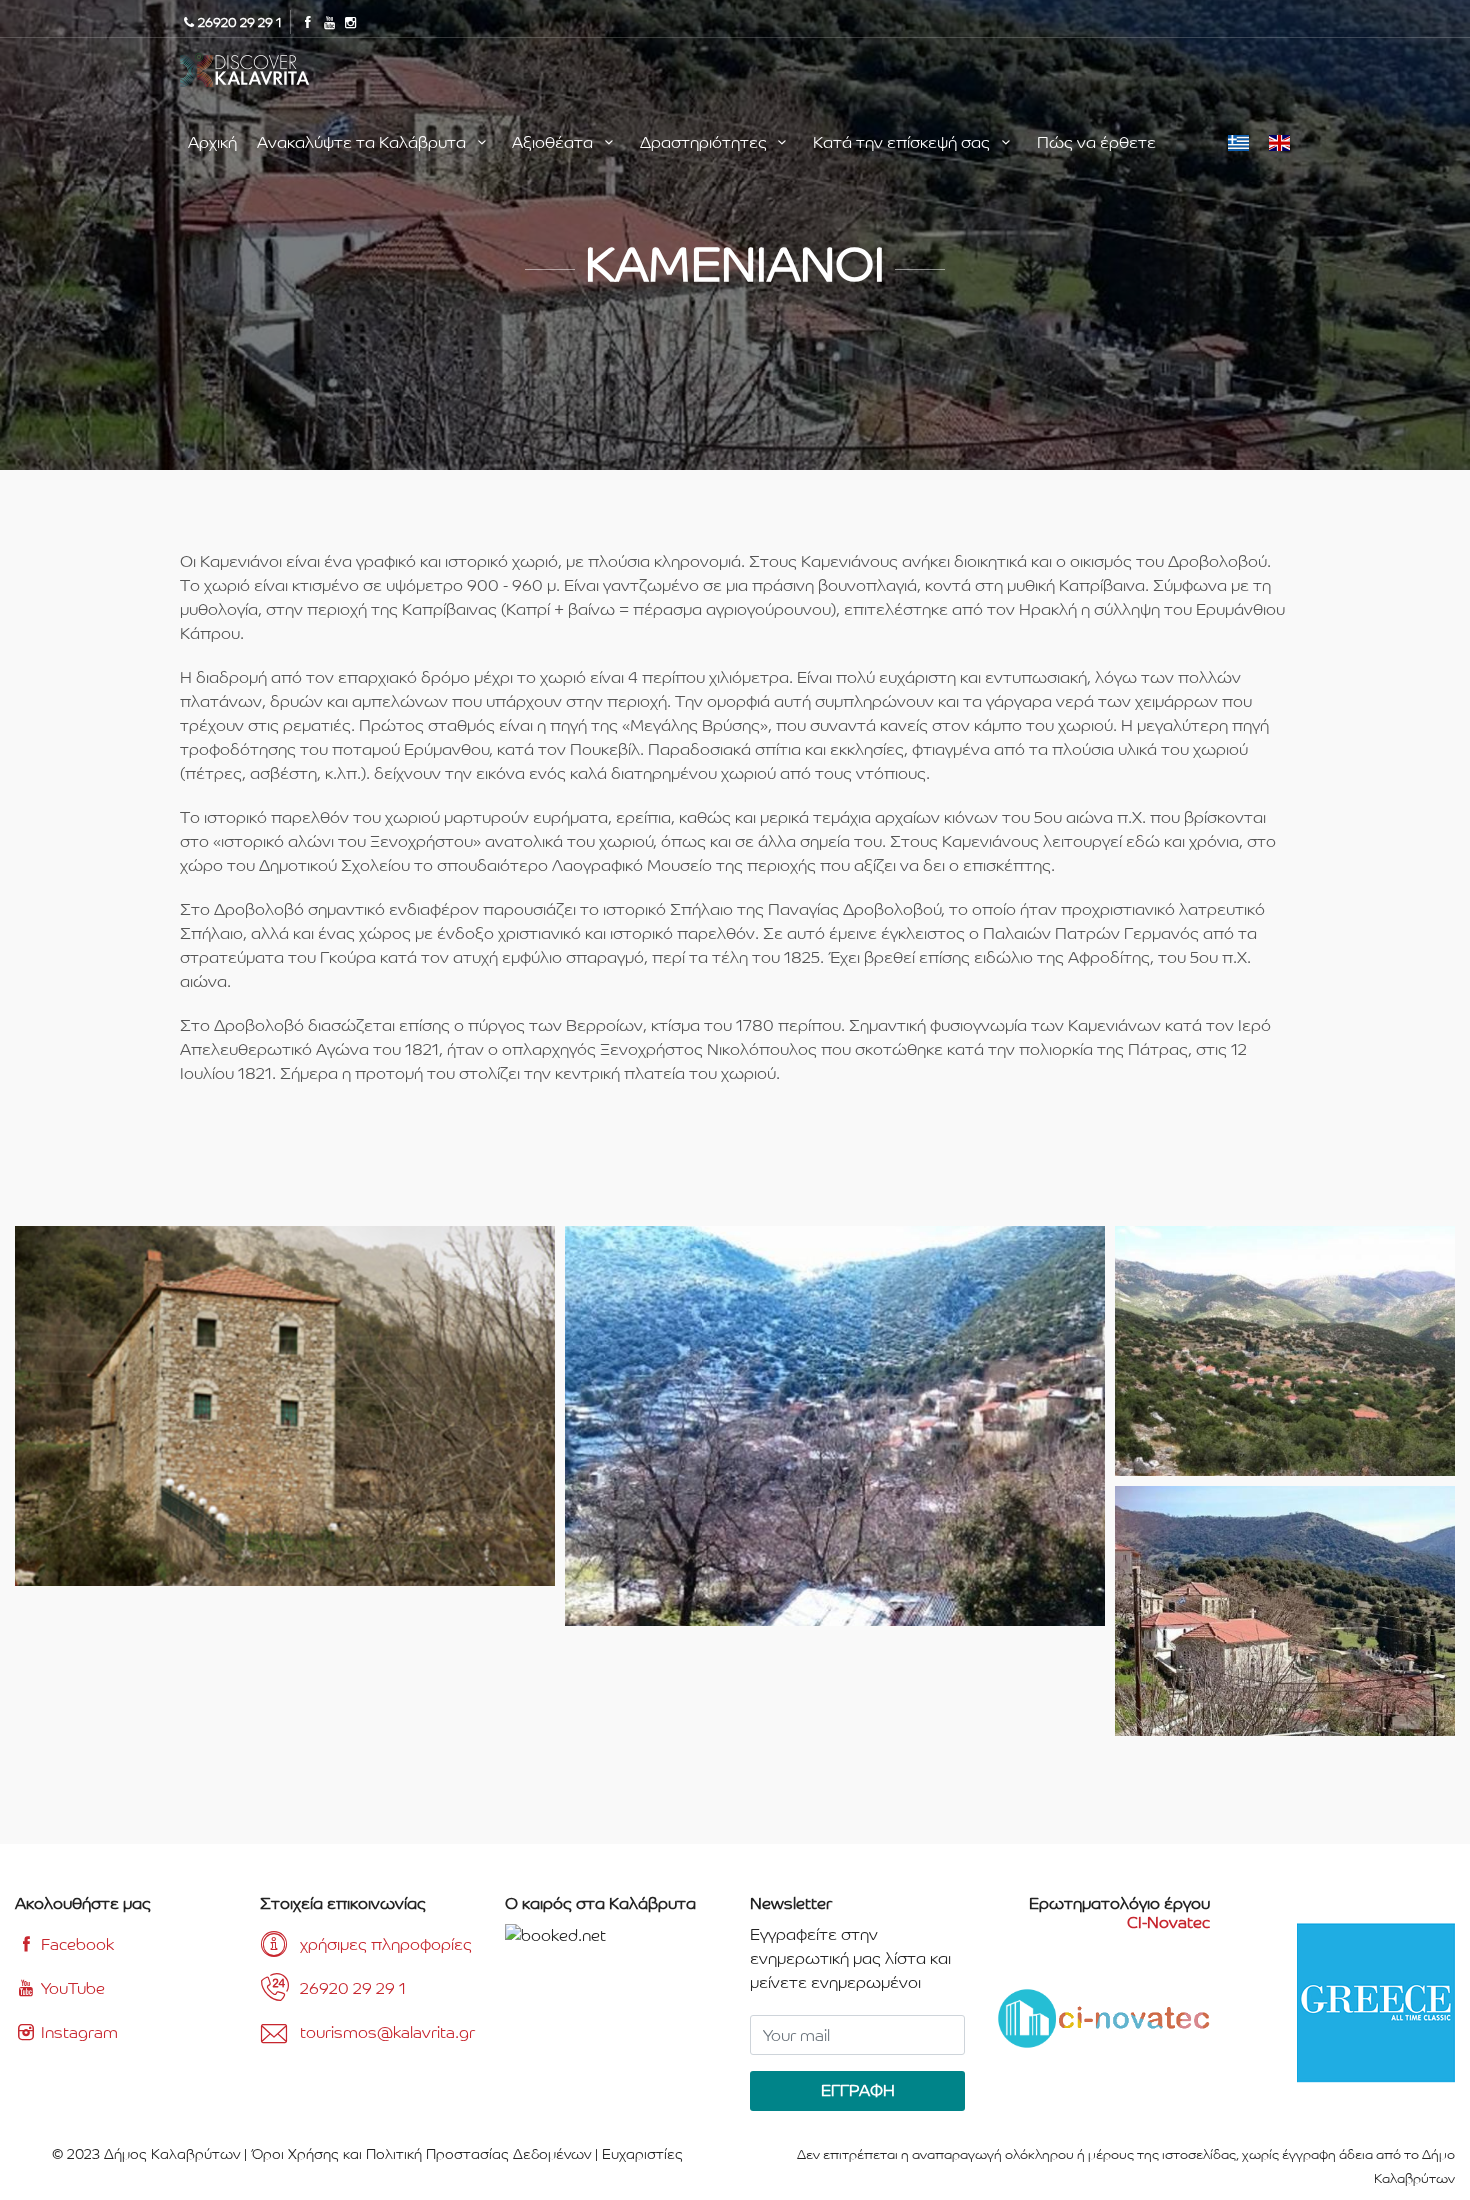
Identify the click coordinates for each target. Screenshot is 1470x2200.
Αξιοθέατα (554, 142)
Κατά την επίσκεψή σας (903, 142)
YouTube (71, 1988)
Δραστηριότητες (705, 142)
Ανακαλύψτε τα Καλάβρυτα (363, 142)
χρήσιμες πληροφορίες (386, 1944)
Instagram (77, 2032)
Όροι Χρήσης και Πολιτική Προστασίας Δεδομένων (421, 2154)
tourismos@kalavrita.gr (387, 2032)
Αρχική (212, 142)
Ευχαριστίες (642, 2154)
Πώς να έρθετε (1096, 142)
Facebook (75, 1944)
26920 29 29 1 (353, 1988)
